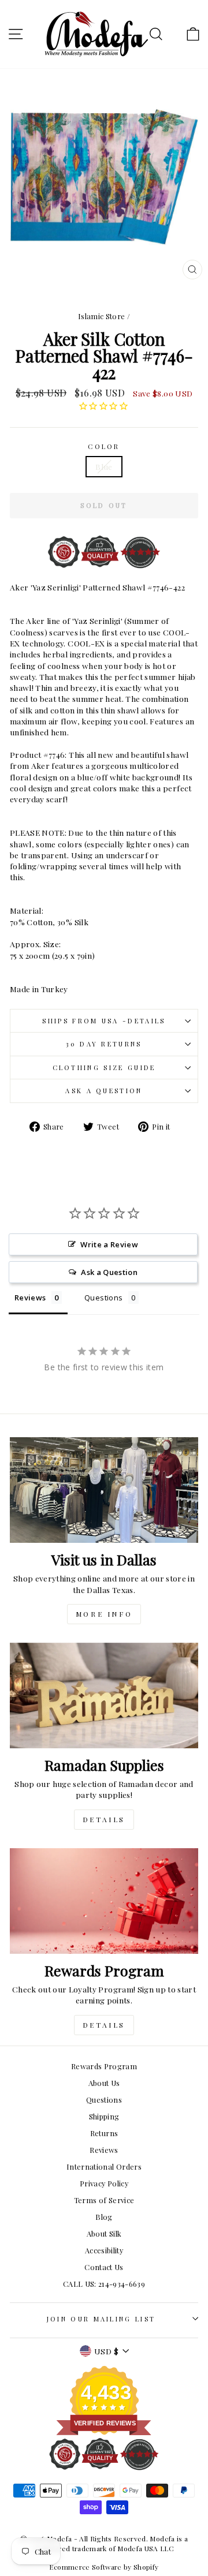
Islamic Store (102, 316)
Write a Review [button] (109, 1244)
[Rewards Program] (104, 1901)
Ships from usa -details (104, 1021)
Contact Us (104, 2267)
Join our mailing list (101, 2319)
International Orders (104, 2166)
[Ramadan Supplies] (104, 1695)
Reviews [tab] (30, 1298)
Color (104, 446)
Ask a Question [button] (109, 1272)
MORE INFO (104, 1614)
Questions (104, 2100)
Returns (104, 2133)
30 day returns (104, 1044)
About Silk (104, 2233)
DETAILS (104, 1819)
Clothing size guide (104, 1068)
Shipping (104, 2116)
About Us (104, 2083)
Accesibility (104, 2250)
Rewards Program (104, 2066)
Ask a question (104, 1091)
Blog (104, 2217)
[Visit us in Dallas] (104, 1490)
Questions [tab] (103, 1298)
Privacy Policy (104, 2183)
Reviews (104, 2150)
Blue (104, 466)
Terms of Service (104, 2200)
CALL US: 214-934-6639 (104, 2284)
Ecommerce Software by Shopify (104, 2567)
